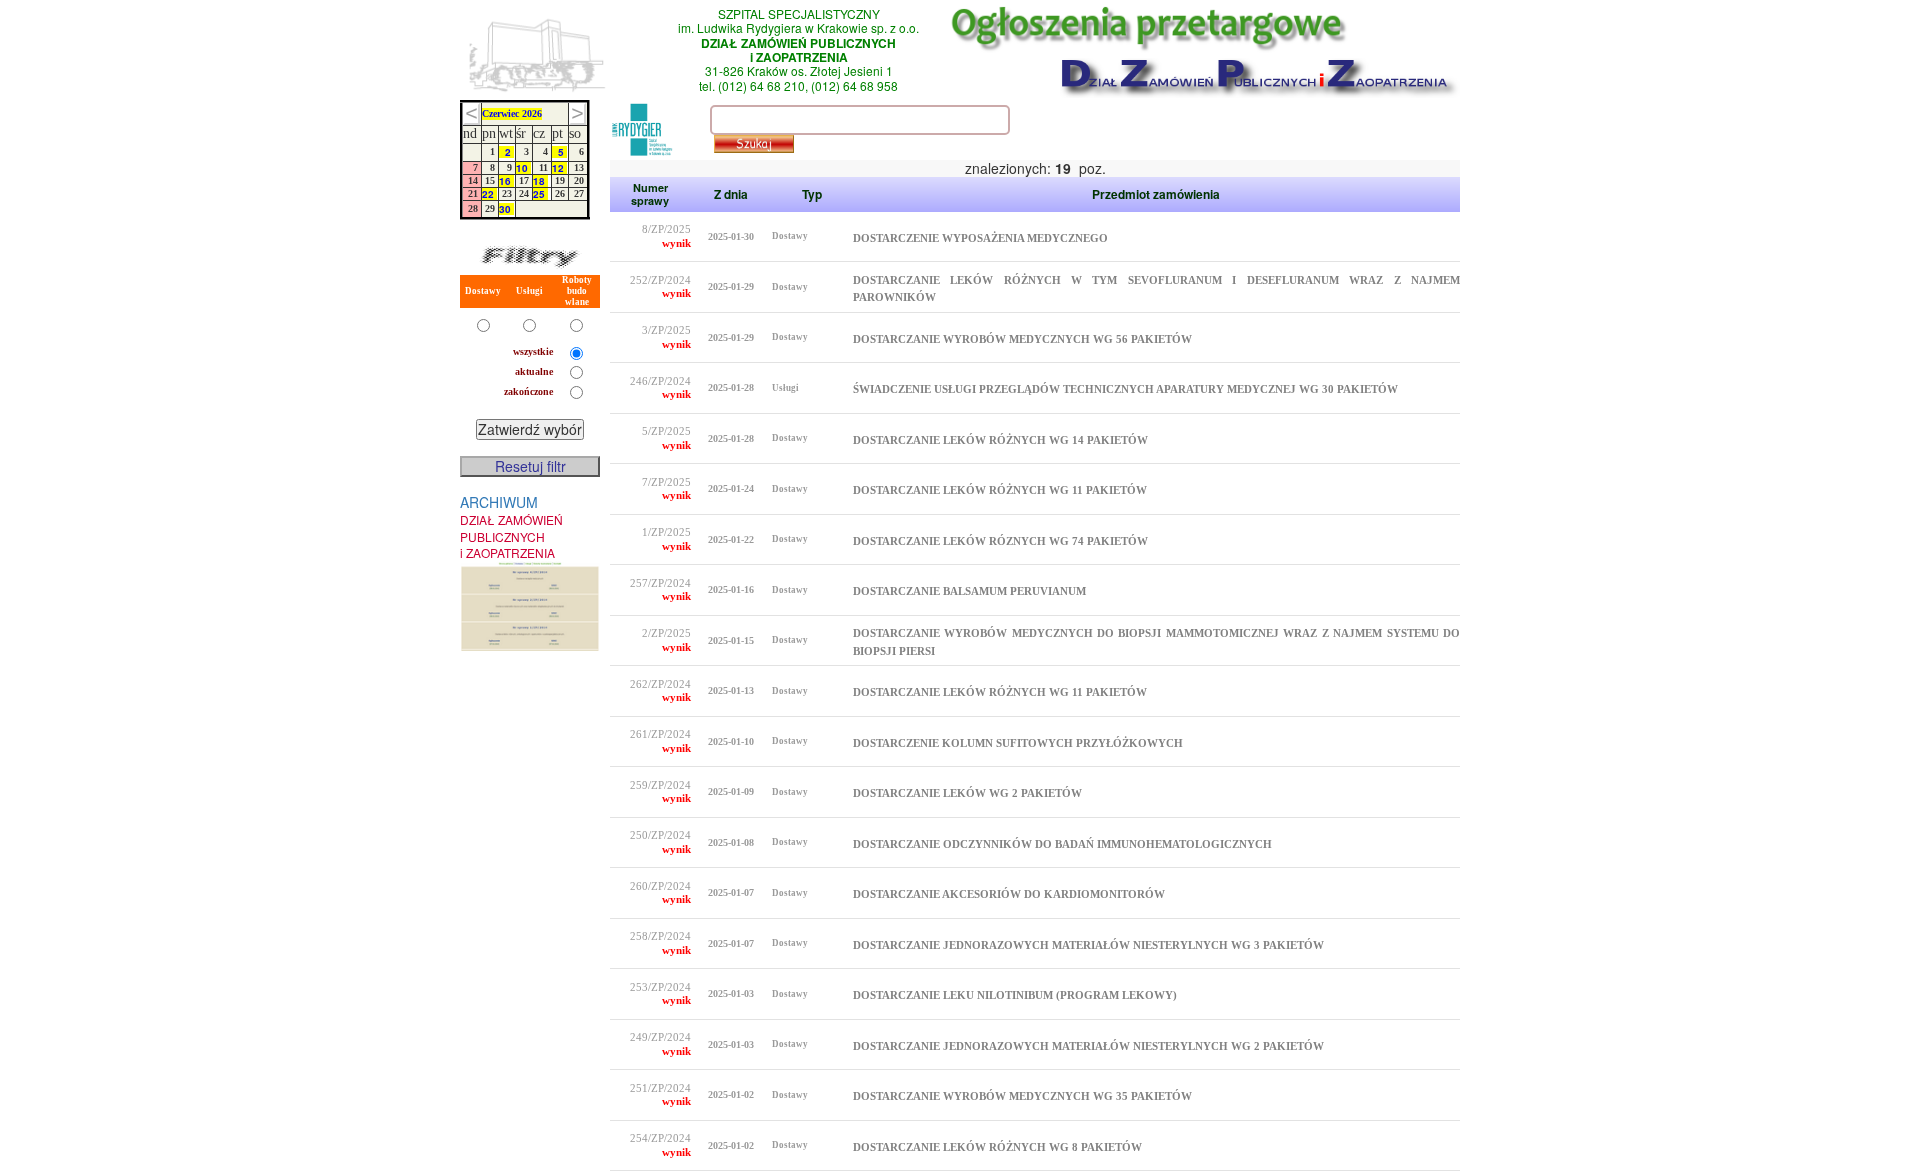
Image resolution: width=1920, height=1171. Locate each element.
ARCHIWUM (511, 526)
